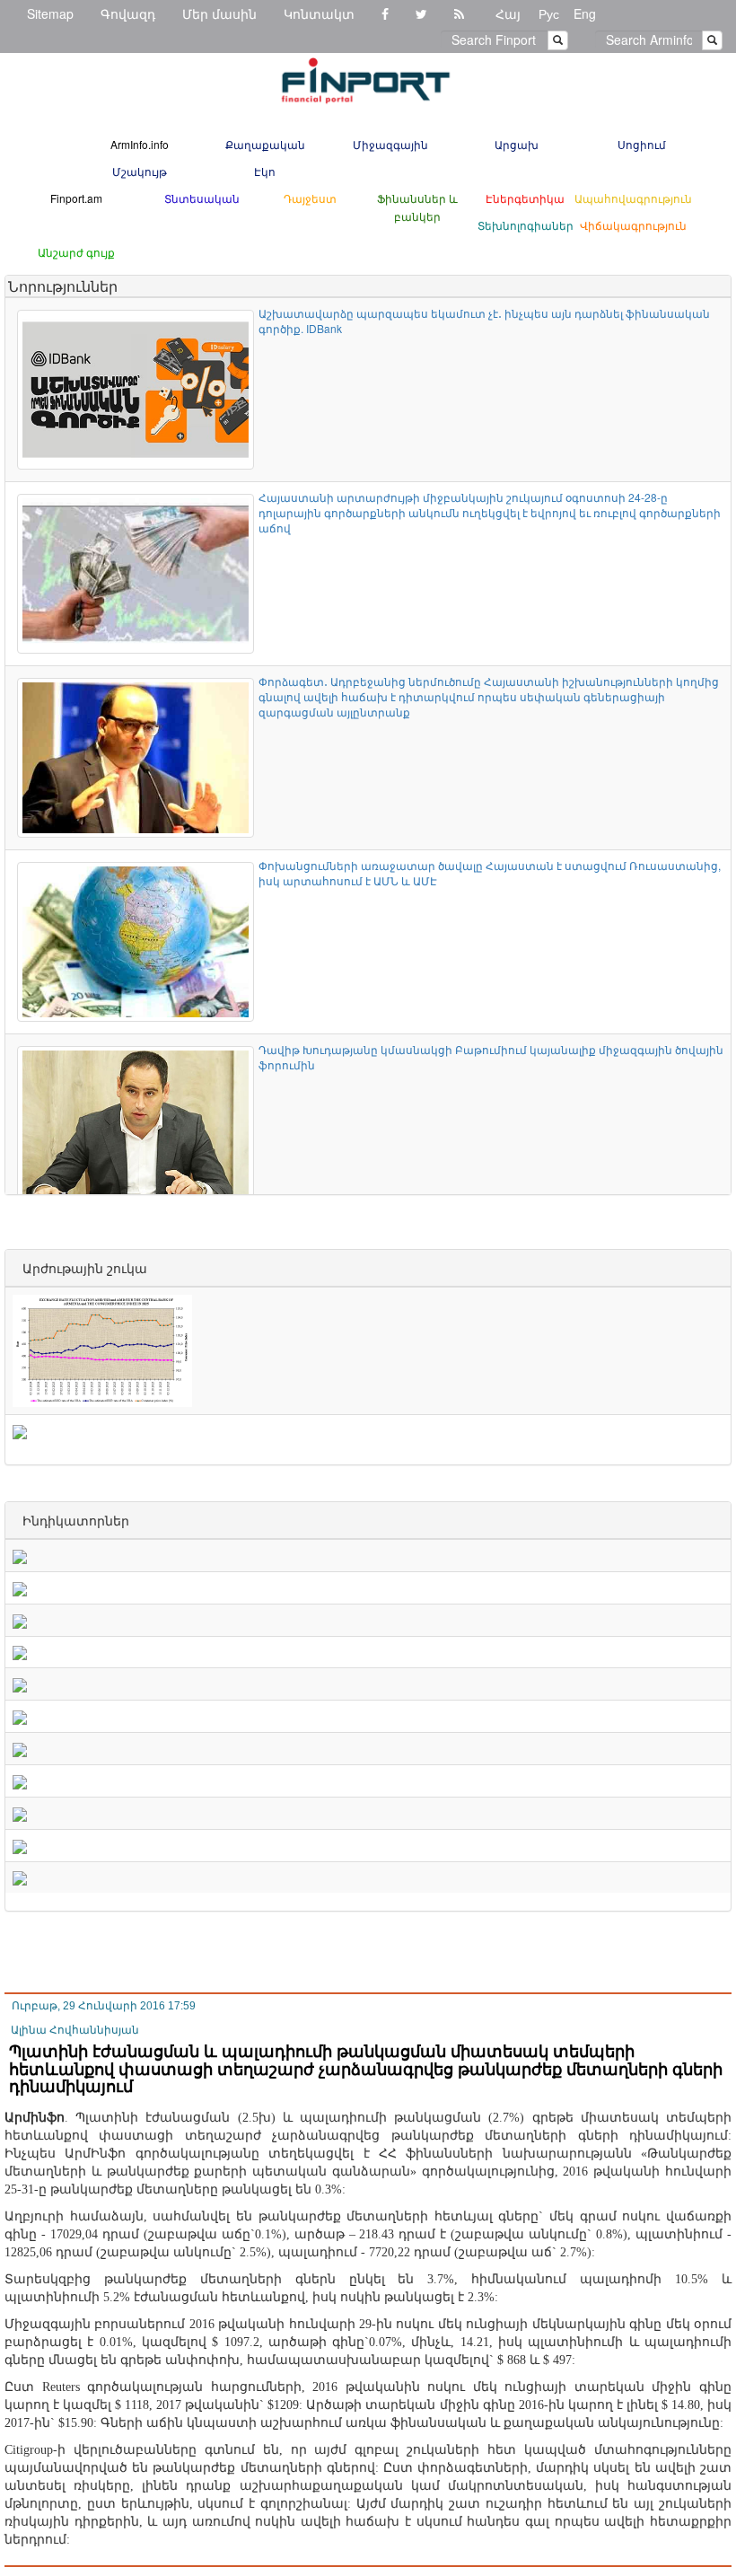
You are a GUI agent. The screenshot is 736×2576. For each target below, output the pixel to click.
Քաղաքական (265, 144)
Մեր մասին (219, 13)
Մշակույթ (140, 171)
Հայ (508, 13)
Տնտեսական (202, 198)
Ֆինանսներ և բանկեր (417, 207)
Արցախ (517, 144)
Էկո (265, 171)
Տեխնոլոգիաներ (526, 225)
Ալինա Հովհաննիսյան (75, 2030)
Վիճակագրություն (633, 225)
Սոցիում (642, 144)
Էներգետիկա (525, 198)
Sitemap (50, 13)
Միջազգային (390, 144)
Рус (549, 13)
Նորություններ (63, 286)
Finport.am (76, 198)
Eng (585, 13)
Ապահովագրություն (633, 198)
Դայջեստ (310, 198)
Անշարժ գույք (76, 252)
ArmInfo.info (140, 144)
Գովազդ (128, 13)
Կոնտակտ (319, 13)
